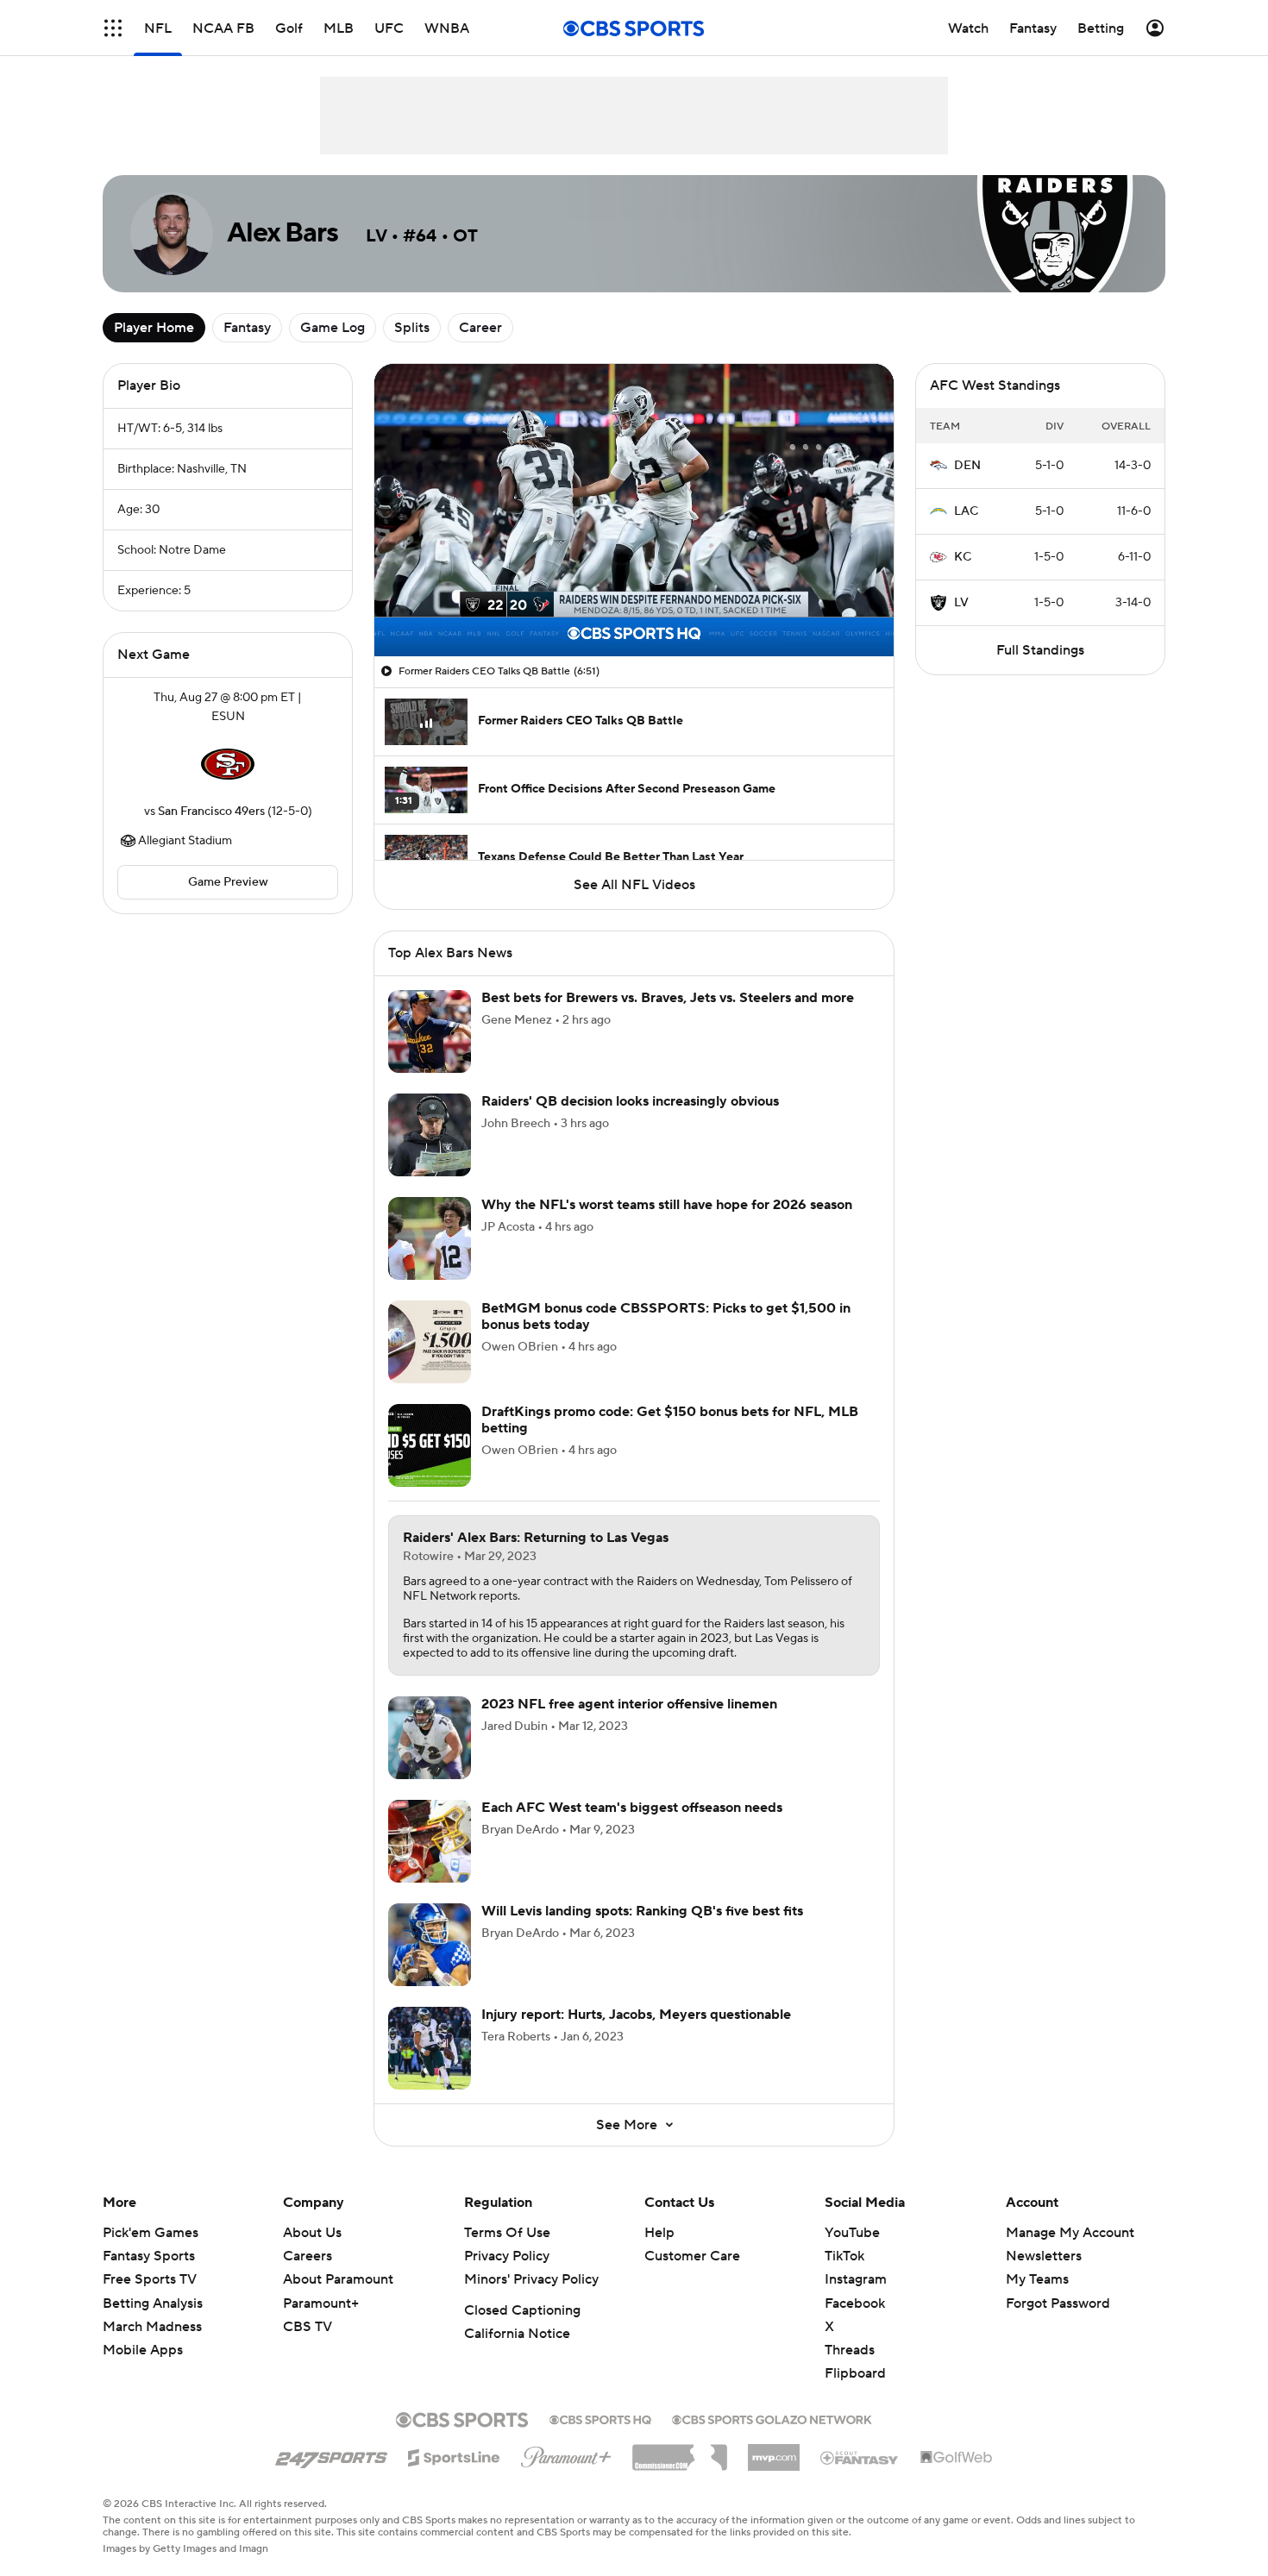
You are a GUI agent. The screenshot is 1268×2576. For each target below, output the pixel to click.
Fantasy (247, 328)
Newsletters (1044, 2256)
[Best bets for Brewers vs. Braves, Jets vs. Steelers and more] (430, 1031)
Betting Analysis (153, 2303)
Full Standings (1040, 650)
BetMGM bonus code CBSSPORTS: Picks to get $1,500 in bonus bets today (666, 1316)
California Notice (517, 2334)
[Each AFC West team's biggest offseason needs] (430, 1841)
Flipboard (855, 2373)
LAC (966, 511)
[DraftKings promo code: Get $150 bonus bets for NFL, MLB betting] (430, 1445)
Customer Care (692, 2256)
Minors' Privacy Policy (531, 2279)
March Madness (152, 2327)
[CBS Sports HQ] (600, 2418)
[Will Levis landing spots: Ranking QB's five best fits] (430, 1945)
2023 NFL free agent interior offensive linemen (629, 1704)
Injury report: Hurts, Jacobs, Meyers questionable (636, 2015)
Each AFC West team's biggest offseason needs (632, 1808)
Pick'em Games (151, 2233)
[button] (113, 28)
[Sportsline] (454, 2455)
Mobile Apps (143, 2350)
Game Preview (228, 882)
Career (480, 328)
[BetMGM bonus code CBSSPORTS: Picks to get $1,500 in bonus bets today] (430, 1342)
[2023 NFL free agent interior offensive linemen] (430, 1738)
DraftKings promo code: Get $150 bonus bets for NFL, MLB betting (670, 1420)
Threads (850, 2350)
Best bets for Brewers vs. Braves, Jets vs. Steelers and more (668, 998)
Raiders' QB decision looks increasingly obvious (630, 1101)
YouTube (852, 2233)
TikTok (844, 2256)
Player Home (154, 328)
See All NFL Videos (634, 885)
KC (963, 557)
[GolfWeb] (957, 2458)
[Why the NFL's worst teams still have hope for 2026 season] (430, 1238)
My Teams (1037, 2279)
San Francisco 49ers (211, 812)
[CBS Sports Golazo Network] (772, 2418)
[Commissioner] (680, 2451)
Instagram (856, 2279)
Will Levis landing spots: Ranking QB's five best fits (642, 1911)
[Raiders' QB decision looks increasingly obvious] (430, 1135)
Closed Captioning (522, 2310)
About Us (312, 2233)
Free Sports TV (150, 2279)
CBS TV (308, 2327)
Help (659, 2233)
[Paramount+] (566, 2454)
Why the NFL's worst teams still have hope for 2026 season (667, 1205)
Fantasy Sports (149, 2256)
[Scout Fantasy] (860, 2457)
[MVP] (774, 2451)
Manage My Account (1070, 2233)
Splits (412, 328)
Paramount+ (321, 2303)
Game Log (333, 328)
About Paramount (338, 2279)
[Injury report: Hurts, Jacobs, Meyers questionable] (430, 2048)
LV (961, 603)
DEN (967, 466)
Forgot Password (1058, 2303)
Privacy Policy (507, 2256)
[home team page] (228, 764)
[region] (634, 510)
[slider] (634, 606)
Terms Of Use (507, 2233)
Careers (308, 2256)
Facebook (855, 2303)
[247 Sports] (331, 2454)
